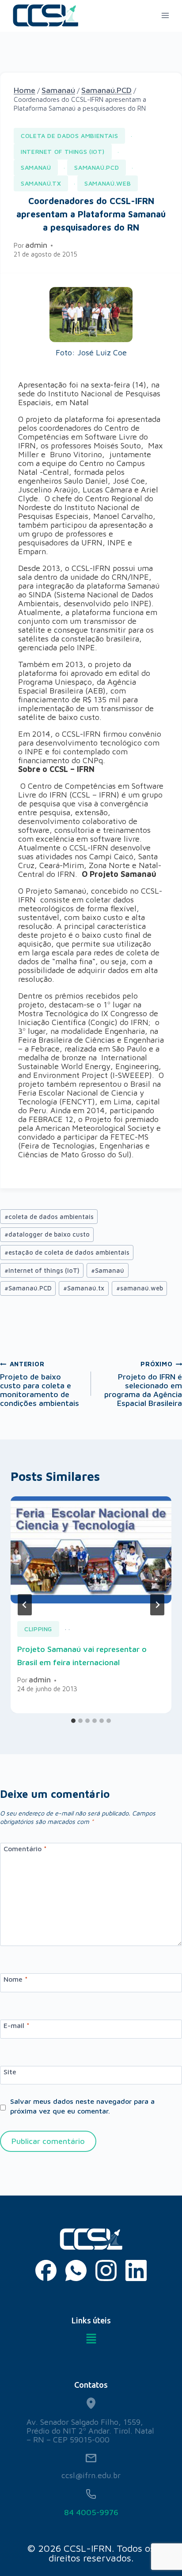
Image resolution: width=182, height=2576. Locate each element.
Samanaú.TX (41, 183)
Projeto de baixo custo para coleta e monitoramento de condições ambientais (40, 1384)
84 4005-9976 (91, 2512)
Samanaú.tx (84, 1288)
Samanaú (36, 167)
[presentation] (91, 1550)
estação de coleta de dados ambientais (67, 1252)
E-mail (17, 2025)
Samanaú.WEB (108, 183)
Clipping (38, 1629)
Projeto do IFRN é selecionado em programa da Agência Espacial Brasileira (143, 1384)
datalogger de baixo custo (47, 1234)
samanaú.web (140, 1288)
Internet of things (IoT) (63, 151)
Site (10, 2071)
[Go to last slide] (25, 1605)
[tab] (73, 1721)
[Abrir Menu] (165, 15)
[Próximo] (157, 1605)
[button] (91, 2339)
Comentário (25, 1849)
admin (36, 245)
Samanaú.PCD (97, 167)
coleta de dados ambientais (69, 136)
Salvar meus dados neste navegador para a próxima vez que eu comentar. (82, 2106)
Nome (16, 1979)
